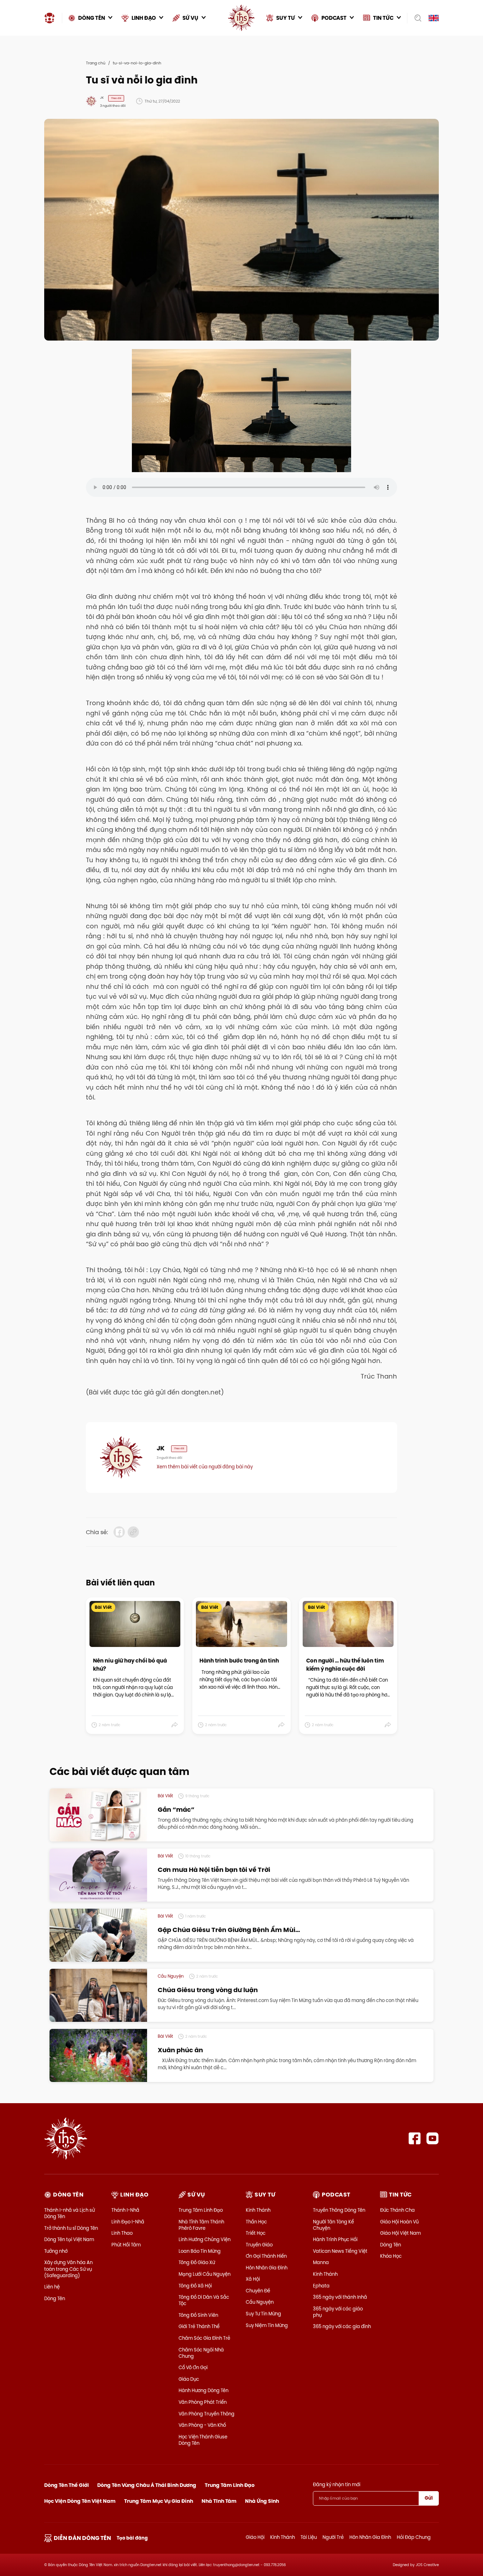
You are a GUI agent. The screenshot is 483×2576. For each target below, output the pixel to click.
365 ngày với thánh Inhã (340, 2297)
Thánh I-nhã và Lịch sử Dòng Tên (69, 2213)
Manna (321, 2262)
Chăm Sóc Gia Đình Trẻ (204, 2338)
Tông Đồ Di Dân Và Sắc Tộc (204, 2300)
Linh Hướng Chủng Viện (205, 2239)
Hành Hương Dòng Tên (203, 2390)
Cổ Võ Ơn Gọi (193, 2367)
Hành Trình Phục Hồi (335, 2239)
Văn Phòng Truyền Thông (206, 2414)
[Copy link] (133, 1532)
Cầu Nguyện (260, 2302)
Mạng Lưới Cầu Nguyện (205, 2274)
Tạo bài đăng (132, 2538)
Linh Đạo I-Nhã (128, 2222)
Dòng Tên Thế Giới (66, 2485)
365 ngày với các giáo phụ (338, 2312)
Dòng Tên (55, 2298)
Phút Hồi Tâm (126, 2245)
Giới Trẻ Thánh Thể (199, 2326)
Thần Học (256, 2222)
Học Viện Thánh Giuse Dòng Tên (203, 2440)
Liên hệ (52, 2287)
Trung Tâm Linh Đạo (201, 2210)
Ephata (321, 2286)
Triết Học (256, 2233)
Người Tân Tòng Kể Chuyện (333, 2225)
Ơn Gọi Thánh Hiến (266, 2256)
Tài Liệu (309, 2537)
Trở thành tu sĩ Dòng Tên (71, 2228)
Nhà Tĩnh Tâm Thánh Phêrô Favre (201, 2225)
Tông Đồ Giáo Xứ (197, 2262)
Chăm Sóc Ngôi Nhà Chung (201, 2353)
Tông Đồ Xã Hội (195, 2286)
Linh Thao (122, 2233)
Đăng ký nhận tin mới (337, 2484)
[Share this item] (175, 1725)
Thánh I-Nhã (125, 2210)
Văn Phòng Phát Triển (203, 2402)
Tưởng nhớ (56, 2251)
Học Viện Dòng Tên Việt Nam (80, 2501)
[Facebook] (415, 2138)
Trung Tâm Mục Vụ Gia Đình (159, 2501)
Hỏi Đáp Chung (414, 2537)
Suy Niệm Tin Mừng (267, 2325)
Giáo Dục (189, 2379)
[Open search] (416, 18)
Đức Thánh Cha (397, 2210)
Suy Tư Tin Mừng (263, 2314)
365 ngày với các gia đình (342, 2326)
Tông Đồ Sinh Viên (198, 2315)
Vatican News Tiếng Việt (340, 2251)
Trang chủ (96, 63)
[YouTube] (433, 2138)
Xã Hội (253, 2279)
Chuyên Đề (258, 2291)
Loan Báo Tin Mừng (200, 2251)
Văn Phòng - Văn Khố (202, 2425)
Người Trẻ (333, 2537)
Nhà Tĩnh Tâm (219, 2501)
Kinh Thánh (258, 2210)
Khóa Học (391, 2256)
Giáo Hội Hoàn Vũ (399, 2222)
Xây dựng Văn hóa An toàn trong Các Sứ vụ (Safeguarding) (68, 2269)
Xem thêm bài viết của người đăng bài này (205, 1467)
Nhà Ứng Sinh (262, 2501)
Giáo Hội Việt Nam (400, 2233)
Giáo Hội (255, 2537)
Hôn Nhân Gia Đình (267, 2268)
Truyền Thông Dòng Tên (339, 2210)
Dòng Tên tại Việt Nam (69, 2239)
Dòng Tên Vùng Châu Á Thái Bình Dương (147, 2485)
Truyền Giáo (259, 2245)
